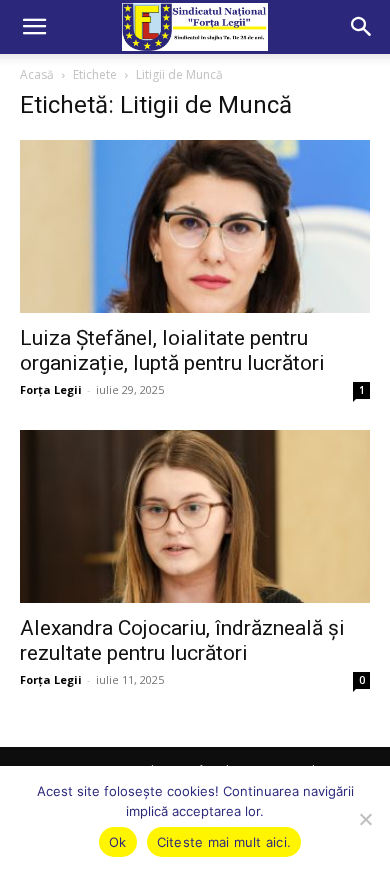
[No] (365, 819)
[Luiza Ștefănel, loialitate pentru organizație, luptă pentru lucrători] (195, 226)
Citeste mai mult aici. (224, 842)
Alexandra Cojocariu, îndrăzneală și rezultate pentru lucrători (182, 640)
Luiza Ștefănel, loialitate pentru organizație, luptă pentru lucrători (172, 350)
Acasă (37, 74)
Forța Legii (51, 389)
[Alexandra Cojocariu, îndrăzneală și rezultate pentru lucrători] (195, 516)
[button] (34, 27)
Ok (118, 842)
